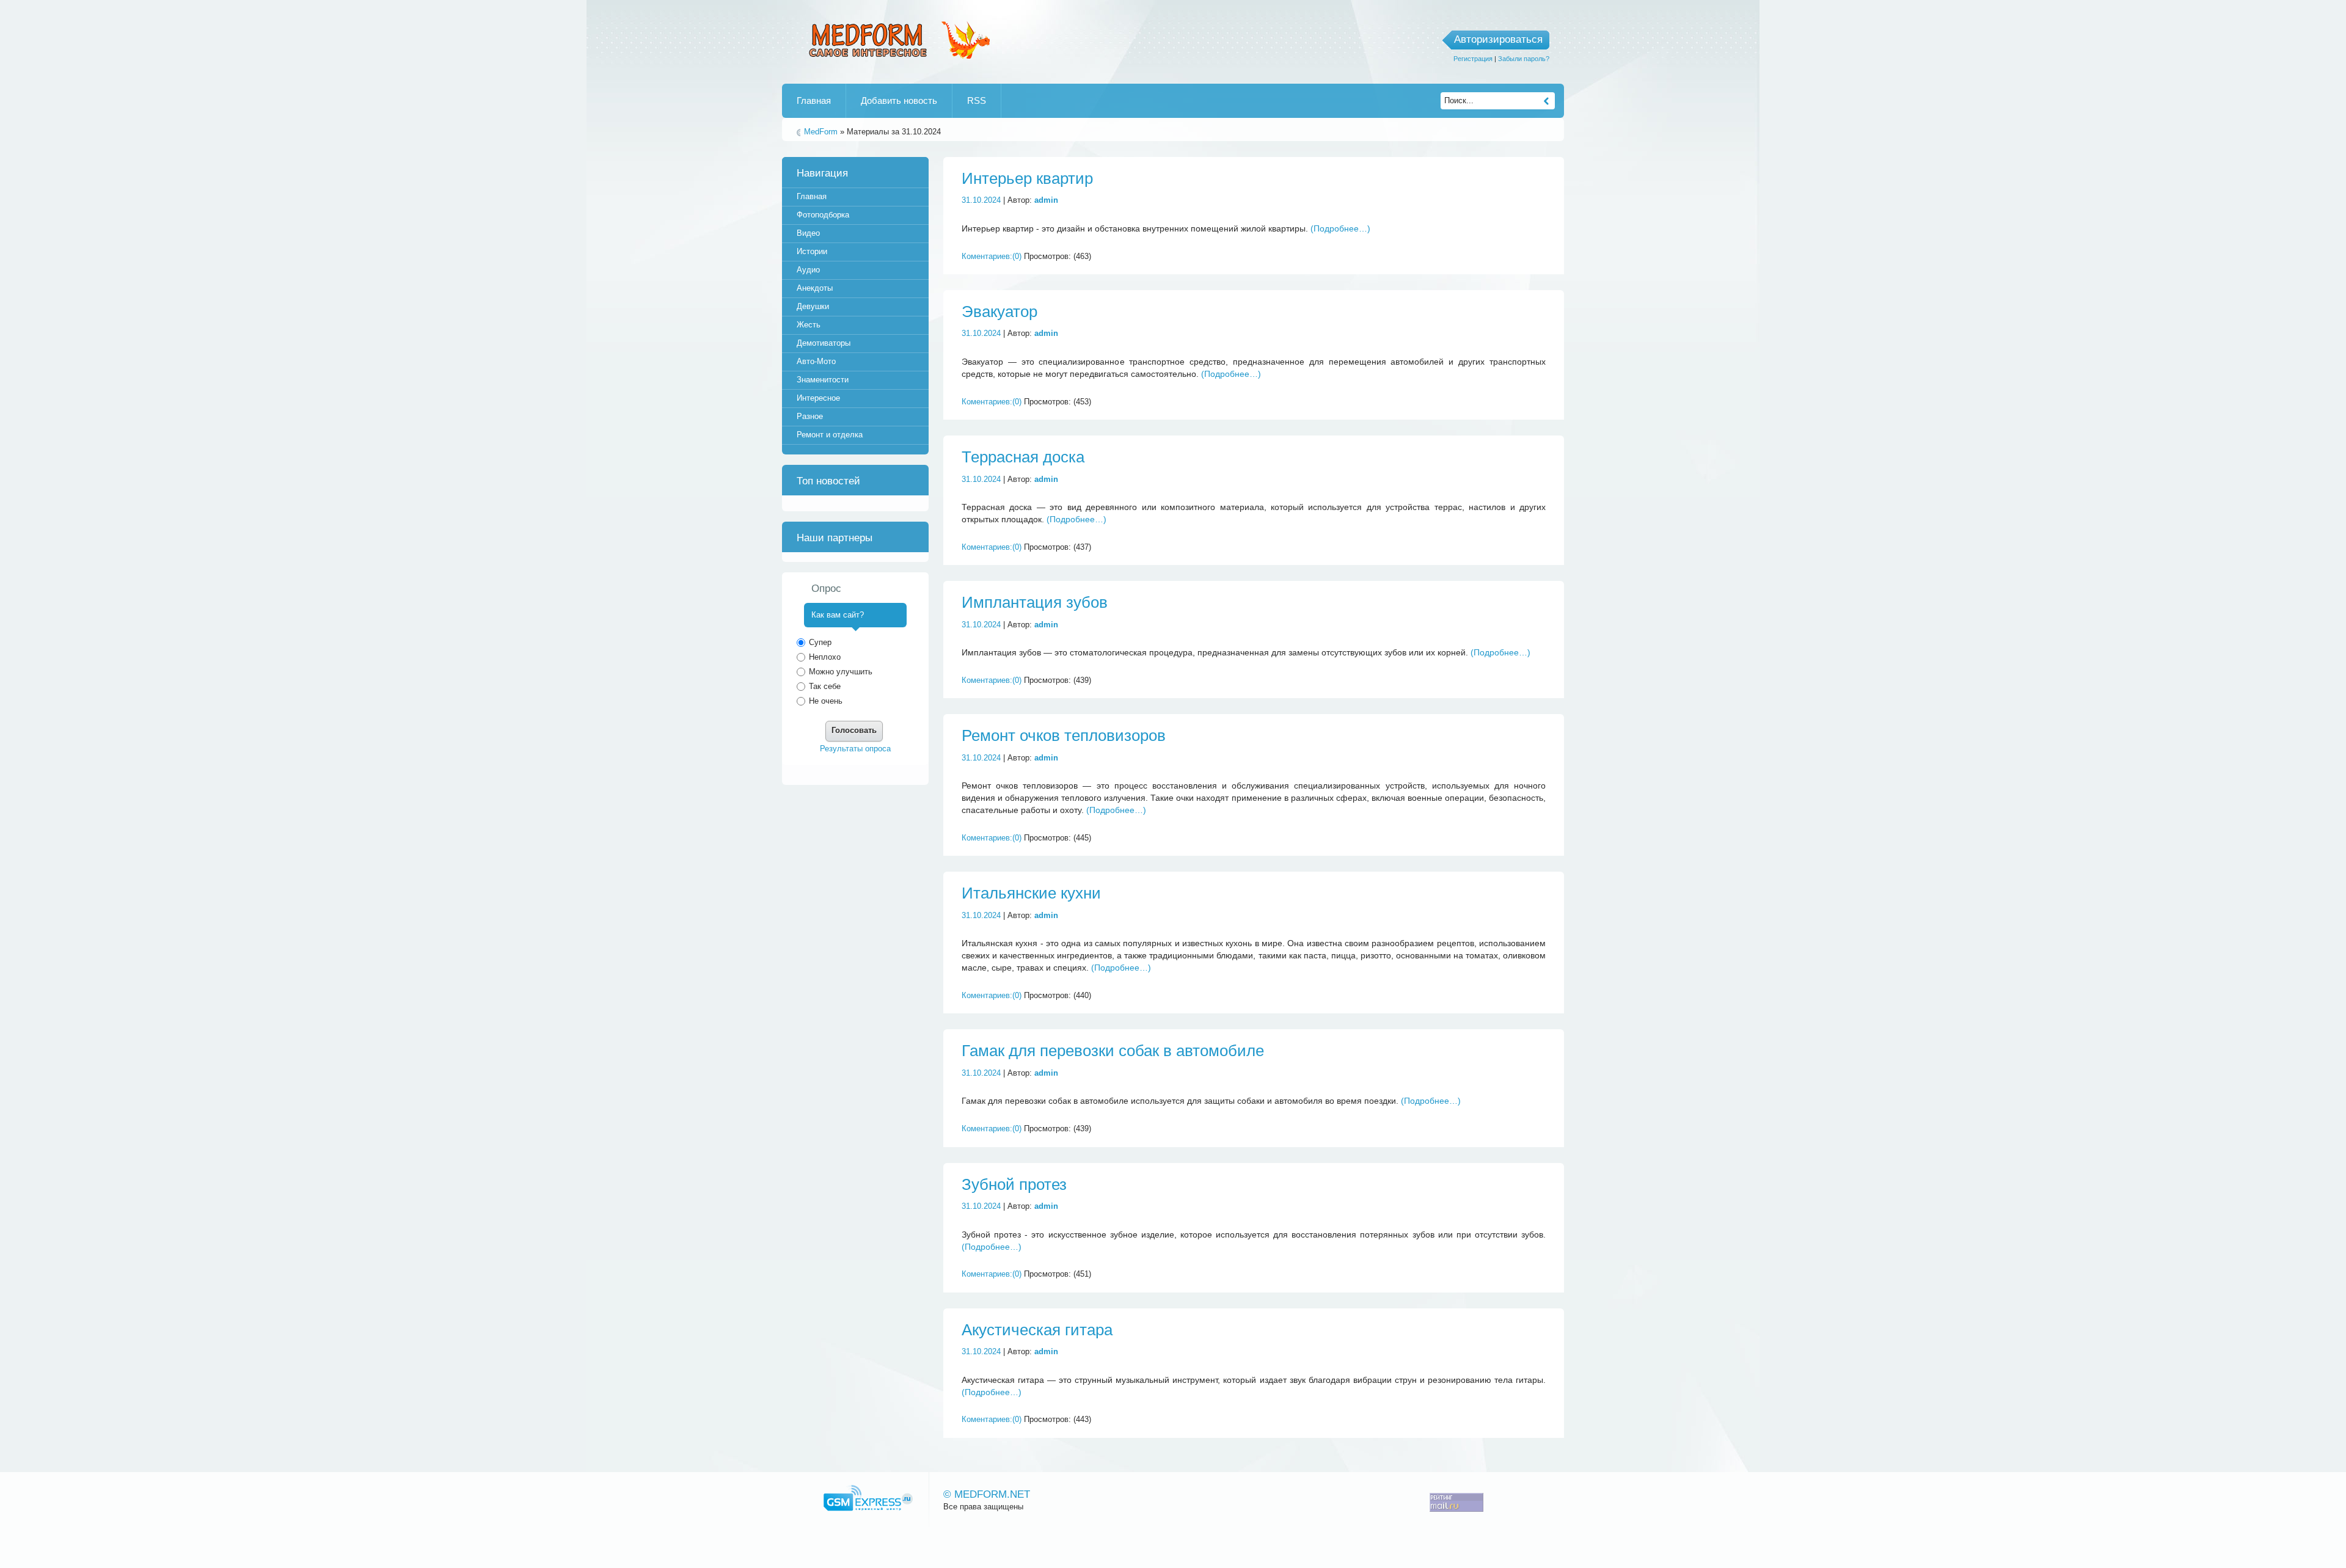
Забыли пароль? (1524, 59)
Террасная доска (1023, 457)
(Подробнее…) (1340, 228)
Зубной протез (1014, 1184)
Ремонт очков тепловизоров (1064, 735)
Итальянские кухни (1031, 893)
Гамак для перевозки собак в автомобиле (1113, 1051)
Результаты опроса (855, 749)
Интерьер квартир (1027, 178)
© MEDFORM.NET (987, 1494)
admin (1046, 200)
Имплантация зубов (1035, 602)
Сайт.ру (868, 1498)
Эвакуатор (999, 312)
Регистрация (1473, 59)
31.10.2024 (981, 200)
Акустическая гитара (1037, 1330)
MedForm (821, 132)
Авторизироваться (1498, 39)
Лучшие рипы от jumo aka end (897, 38)
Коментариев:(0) (992, 256)
